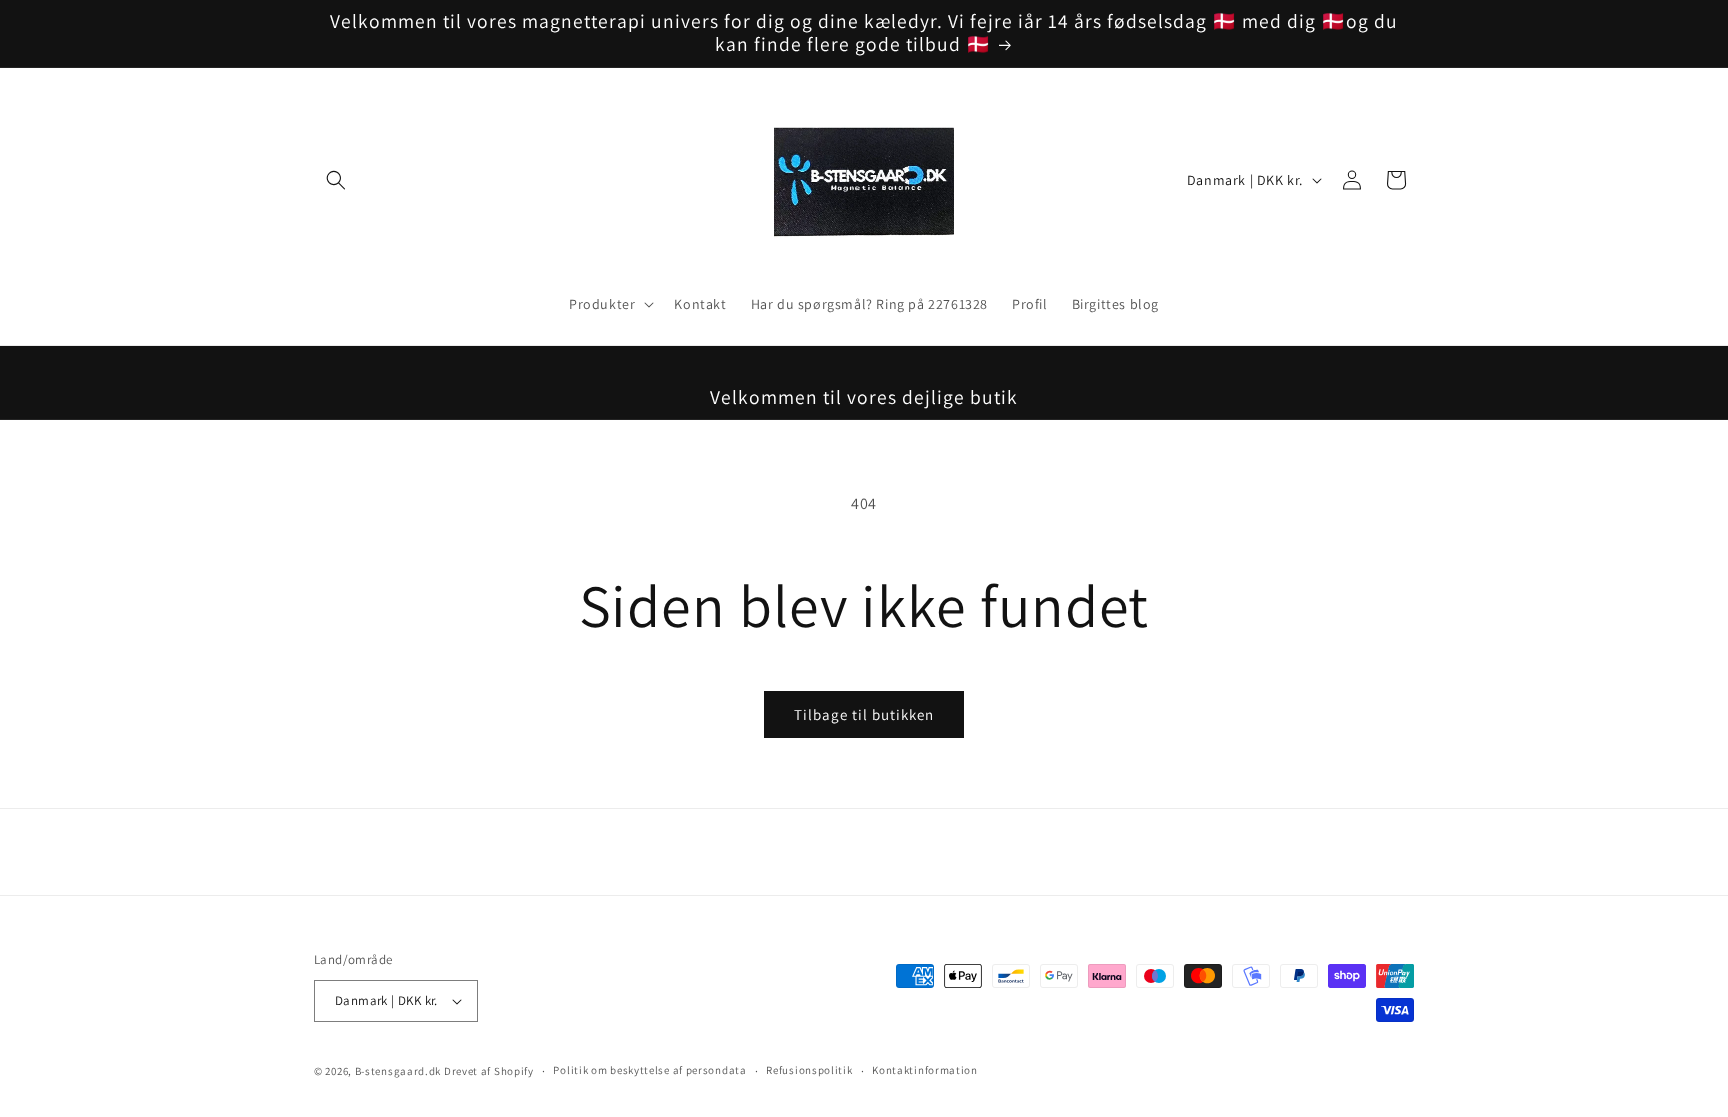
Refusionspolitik (809, 1070)
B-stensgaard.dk (398, 1071)
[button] (336, 180)
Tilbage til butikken (864, 714)
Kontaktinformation (925, 1070)
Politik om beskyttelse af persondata (649, 1070)
